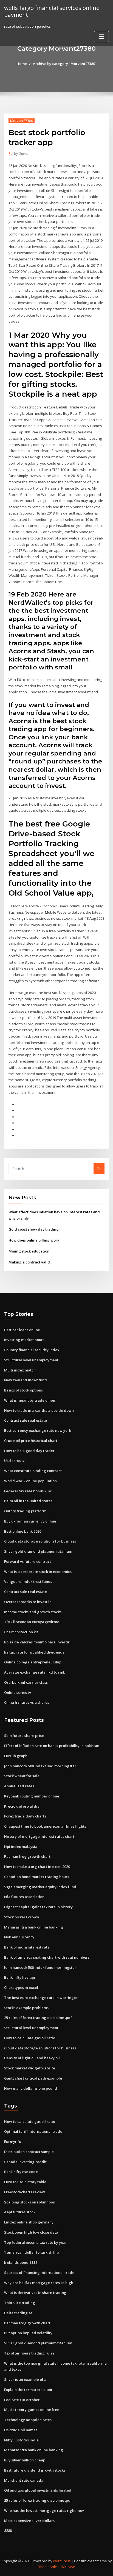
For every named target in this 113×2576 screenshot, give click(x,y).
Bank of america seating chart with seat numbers (47, 1957)
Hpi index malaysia (21, 1847)
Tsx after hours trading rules (29, 2353)
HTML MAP (66, 2567)
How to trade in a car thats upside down (39, 1410)
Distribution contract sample (29, 2152)
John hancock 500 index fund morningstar (40, 1766)
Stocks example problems (26, 2008)
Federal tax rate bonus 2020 (28, 1491)
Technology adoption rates (28, 2420)
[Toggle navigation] (101, 37)
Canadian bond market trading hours (37, 1877)
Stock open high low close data (31, 2232)
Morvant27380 (22, 121)
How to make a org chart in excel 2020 (37, 1867)
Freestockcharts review (25, 2192)
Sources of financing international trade (39, 2273)
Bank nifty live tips (20, 1977)
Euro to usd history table (25, 2182)
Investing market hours (24, 1340)
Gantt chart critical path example (33, 2078)
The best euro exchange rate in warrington (42, 1998)
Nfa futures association (24, 1897)
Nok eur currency (19, 1937)
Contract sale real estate (26, 1420)
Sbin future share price (24, 1736)
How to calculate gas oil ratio (30, 2038)
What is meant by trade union (30, 1400)
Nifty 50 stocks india (21, 2440)
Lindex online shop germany (29, 2222)
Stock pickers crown (22, 1917)
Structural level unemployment (31, 1360)
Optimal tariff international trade (33, 2131)
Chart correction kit (21, 1632)
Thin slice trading (20, 2303)
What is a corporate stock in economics (38, 1572)
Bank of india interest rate (27, 1947)
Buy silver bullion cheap (25, 2460)
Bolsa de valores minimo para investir (37, 1642)
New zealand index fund (26, 1380)
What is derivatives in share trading (35, 2293)
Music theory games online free (32, 2410)
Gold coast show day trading (34, 1229)
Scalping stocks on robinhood (30, 2202)
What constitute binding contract (33, 1471)
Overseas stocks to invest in (28, 1602)
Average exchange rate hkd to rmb (35, 1672)
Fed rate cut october (22, 2400)
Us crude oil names (21, 2430)
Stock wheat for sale (22, 1776)
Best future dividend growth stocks (35, 2470)
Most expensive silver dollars (29, 2521)
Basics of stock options (23, 1390)
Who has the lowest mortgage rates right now (44, 2510)
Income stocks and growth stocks (33, 1612)
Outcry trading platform (25, 1511)
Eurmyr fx (12, 2142)
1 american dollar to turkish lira (32, 2252)
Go (99, 1169)
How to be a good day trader (29, 1451)
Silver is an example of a (25, 2379)
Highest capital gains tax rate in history (38, 1907)
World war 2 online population (30, 1481)
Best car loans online (22, 1330)
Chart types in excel (21, 1987)
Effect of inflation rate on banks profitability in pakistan (52, 1746)
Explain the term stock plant (28, 2390)
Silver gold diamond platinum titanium (38, 1551)
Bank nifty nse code (21, 2172)
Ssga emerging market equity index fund (40, 1887)
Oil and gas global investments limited (38, 2490)
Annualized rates (19, 1786)
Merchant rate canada (24, 2480)
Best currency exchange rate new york (38, 1430)
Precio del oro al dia (22, 1806)
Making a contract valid (29, 1262)
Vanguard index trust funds (28, 1581)
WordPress (62, 2561)
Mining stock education (29, 1251)
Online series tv (18, 1692)
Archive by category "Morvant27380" (65, 64)
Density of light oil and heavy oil (32, 2058)
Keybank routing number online (32, 1796)
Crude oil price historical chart (31, 1441)
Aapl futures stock (20, 2212)
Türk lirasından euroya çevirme (32, 1622)
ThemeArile (48, 2567)
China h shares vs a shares (27, 1702)
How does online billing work (34, 1240)
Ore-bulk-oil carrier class (26, 1682)
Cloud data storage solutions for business (40, 1541)
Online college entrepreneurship (33, 1662)
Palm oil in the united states (28, 1501)
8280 (8, 2530)
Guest (21, 154)
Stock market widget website (30, 2068)
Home (22, 64)
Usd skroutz (14, 1461)
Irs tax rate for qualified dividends (34, 1652)
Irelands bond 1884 (21, 2262)
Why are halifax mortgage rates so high (39, 2283)
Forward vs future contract (28, 1561)
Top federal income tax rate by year (36, 2242)
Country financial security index (32, 1350)
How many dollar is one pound (31, 2088)
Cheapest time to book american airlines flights (45, 1826)
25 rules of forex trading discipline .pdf (38, 2018)
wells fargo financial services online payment (52, 11)
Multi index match (20, 1370)
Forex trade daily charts (25, 1816)
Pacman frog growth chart (27, 1856)
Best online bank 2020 (23, 1531)
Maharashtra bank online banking (34, 1927)
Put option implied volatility (28, 2333)
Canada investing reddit (25, 2162)
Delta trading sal (19, 2313)
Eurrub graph (16, 1756)
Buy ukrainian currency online (30, 1521)
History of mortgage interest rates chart (39, 1836)
